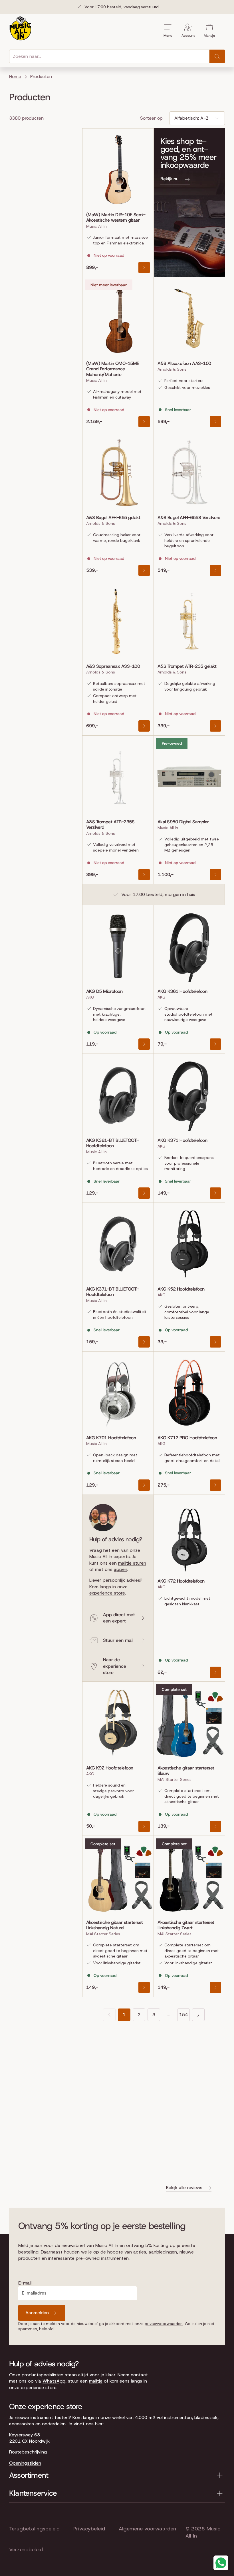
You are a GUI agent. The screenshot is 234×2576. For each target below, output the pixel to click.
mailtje (96, 2381)
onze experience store (108, 1590)
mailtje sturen (132, 1563)
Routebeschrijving (28, 2452)
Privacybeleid (89, 2529)
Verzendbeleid (26, 2550)
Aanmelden (37, 2313)
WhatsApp (54, 2381)
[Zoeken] (217, 56)
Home (15, 76)
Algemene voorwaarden (147, 2529)
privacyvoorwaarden (164, 2324)
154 (183, 2015)
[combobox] (109, 56)
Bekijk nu (170, 179)
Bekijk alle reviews (184, 2188)
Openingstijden (25, 2463)
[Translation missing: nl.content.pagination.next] (198, 2015)
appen (121, 1569)
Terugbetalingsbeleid (34, 2529)
